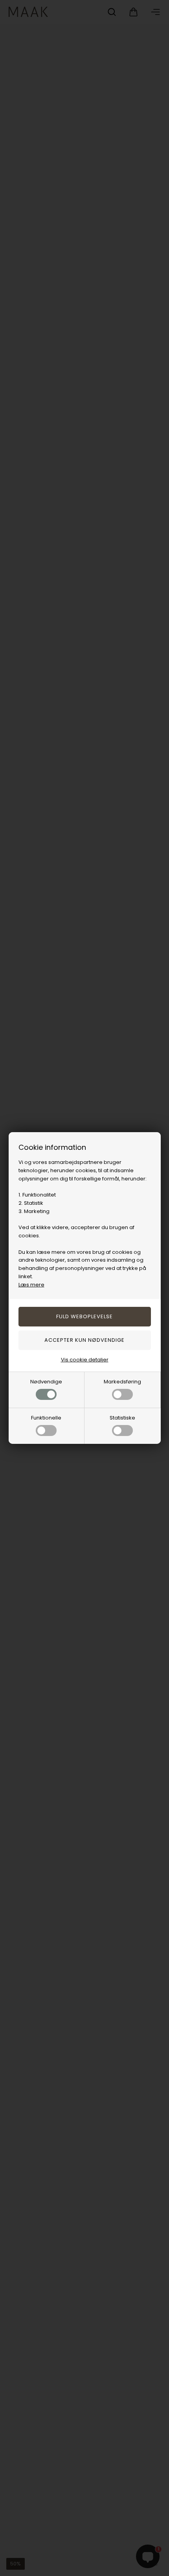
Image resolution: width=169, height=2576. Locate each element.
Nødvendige (46, 1382)
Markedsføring (122, 1382)
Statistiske (122, 1418)
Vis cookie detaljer (85, 1360)
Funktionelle (46, 1418)
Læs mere (31, 1285)
